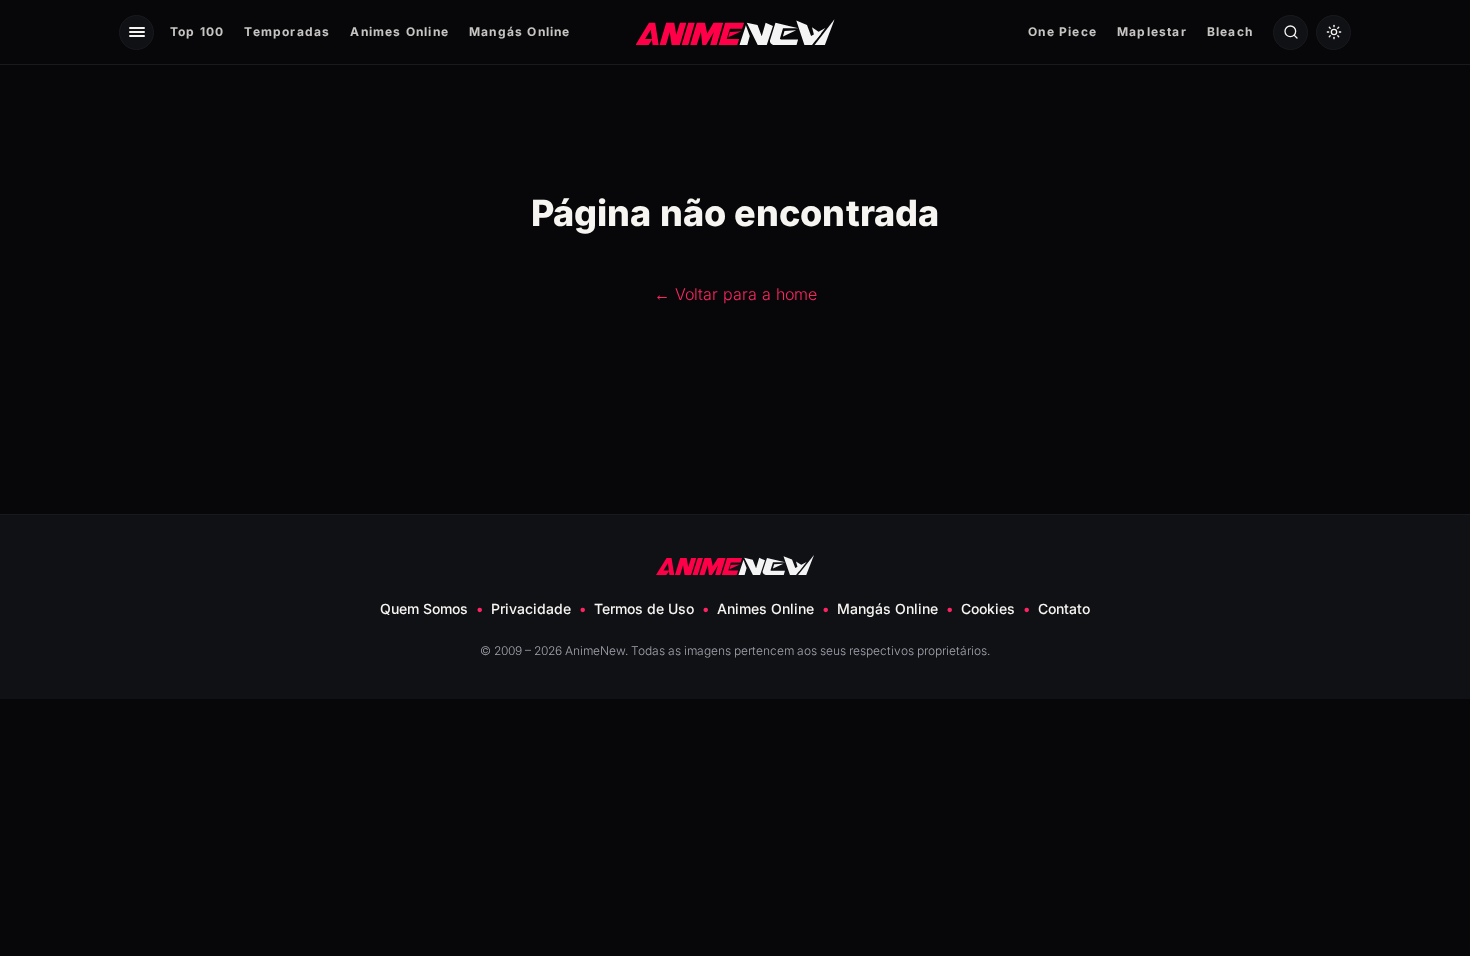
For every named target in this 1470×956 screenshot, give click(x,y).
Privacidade (531, 608)
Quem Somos (424, 608)
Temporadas (287, 31)
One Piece (1062, 31)
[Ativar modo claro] (1333, 32)
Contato (1064, 608)
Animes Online (399, 31)
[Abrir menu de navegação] (136, 32)
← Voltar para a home (735, 294)
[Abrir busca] (1290, 32)
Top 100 (197, 31)
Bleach (1230, 31)
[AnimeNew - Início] (735, 31)
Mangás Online (520, 31)
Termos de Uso (644, 608)
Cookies (988, 608)
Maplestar (1152, 31)
